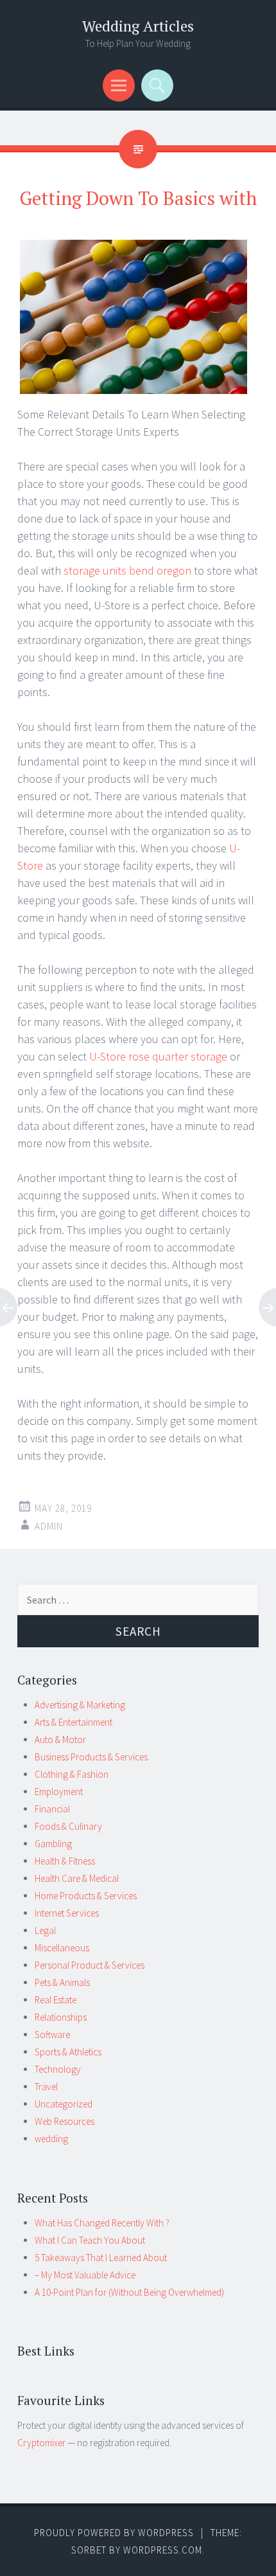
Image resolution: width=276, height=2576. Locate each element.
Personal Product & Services (90, 1965)
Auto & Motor (60, 1740)
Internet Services (67, 1913)
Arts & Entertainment (73, 1722)
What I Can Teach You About (90, 2240)
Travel (46, 2087)
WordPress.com (163, 2550)
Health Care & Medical (77, 1878)
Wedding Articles (138, 26)
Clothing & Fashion (72, 1774)
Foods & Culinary (68, 1826)
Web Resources (65, 2121)
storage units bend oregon (129, 570)
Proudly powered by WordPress (114, 2533)
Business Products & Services (91, 1757)
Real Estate (56, 2000)
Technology (58, 2069)
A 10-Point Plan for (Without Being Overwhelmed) (129, 2292)
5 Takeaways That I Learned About (101, 2258)
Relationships (61, 2017)
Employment (59, 1792)
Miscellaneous (62, 1948)
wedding (51, 2139)
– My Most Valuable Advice (85, 2275)
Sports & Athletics (68, 2052)
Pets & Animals (62, 1982)
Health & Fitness (65, 1861)
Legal (45, 1930)
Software (52, 2035)
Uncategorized (64, 2104)
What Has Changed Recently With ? (102, 2223)
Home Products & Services (86, 1896)
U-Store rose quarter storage (158, 1056)
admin (49, 1526)
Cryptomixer (41, 2443)
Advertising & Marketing (80, 1705)
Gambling (53, 1844)
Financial (52, 1809)
